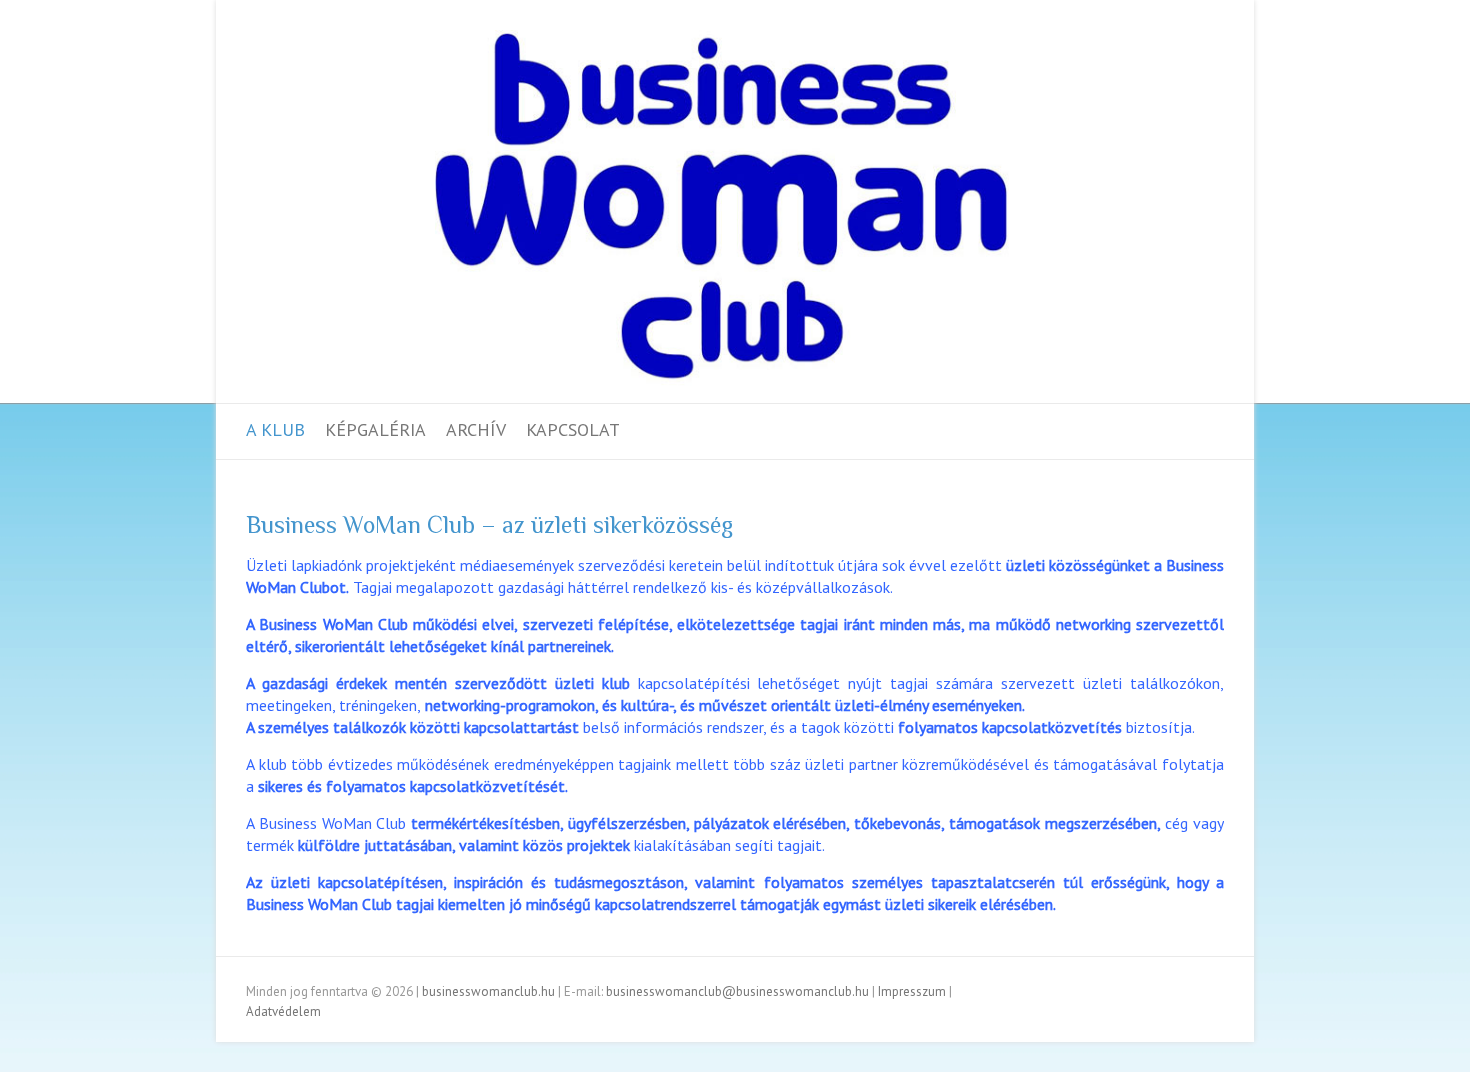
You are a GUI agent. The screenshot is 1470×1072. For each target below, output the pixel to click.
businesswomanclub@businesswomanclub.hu (737, 991)
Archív (476, 429)
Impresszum (912, 991)
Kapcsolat (573, 429)
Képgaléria (375, 429)
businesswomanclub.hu (488, 991)
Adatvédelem (283, 1011)
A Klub (275, 429)
